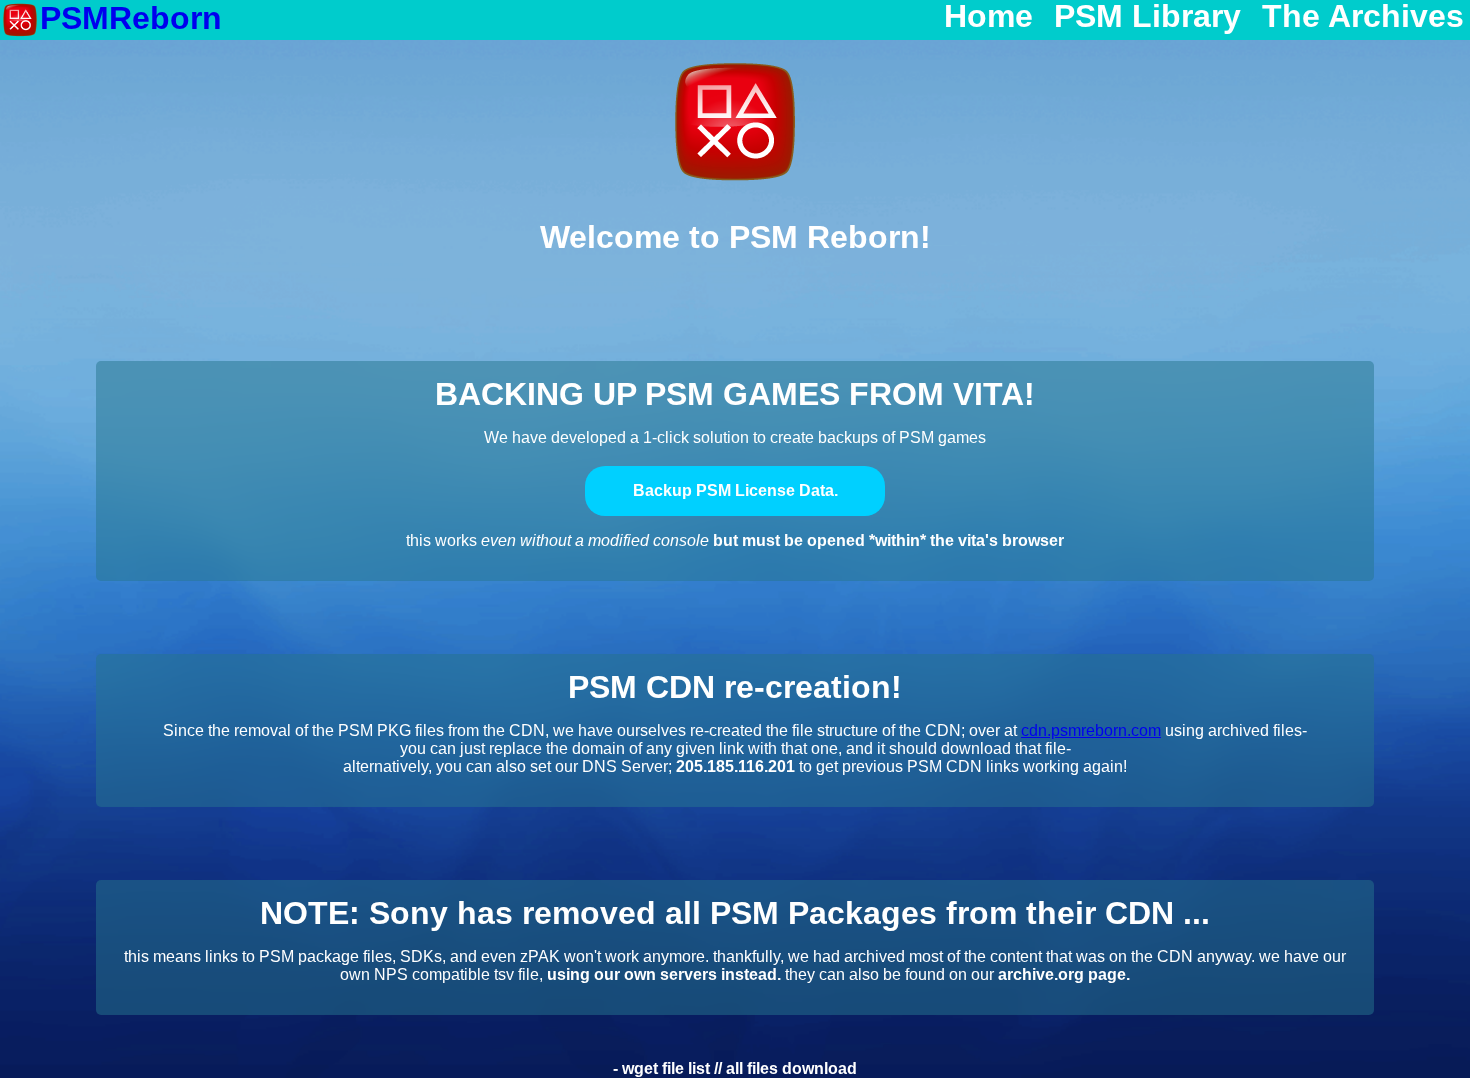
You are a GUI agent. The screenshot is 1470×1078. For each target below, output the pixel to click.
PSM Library (1147, 17)
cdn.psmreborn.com (1091, 730)
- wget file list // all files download (735, 1068)
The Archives (1363, 17)
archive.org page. (1064, 974)
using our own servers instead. (664, 974)
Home (988, 17)
